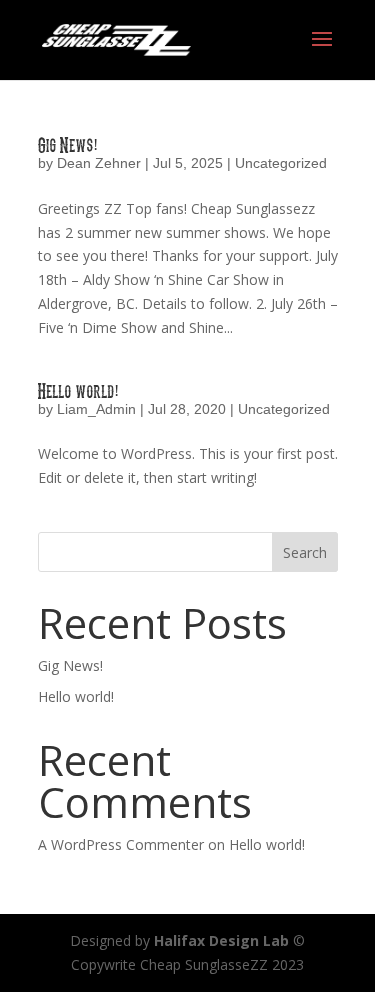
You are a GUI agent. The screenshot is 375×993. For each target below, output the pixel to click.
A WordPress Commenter (121, 844)
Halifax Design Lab (221, 940)
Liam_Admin (96, 409)
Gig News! (68, 144)
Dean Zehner (99, 163)
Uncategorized (281, 163)
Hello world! (78, 390)
